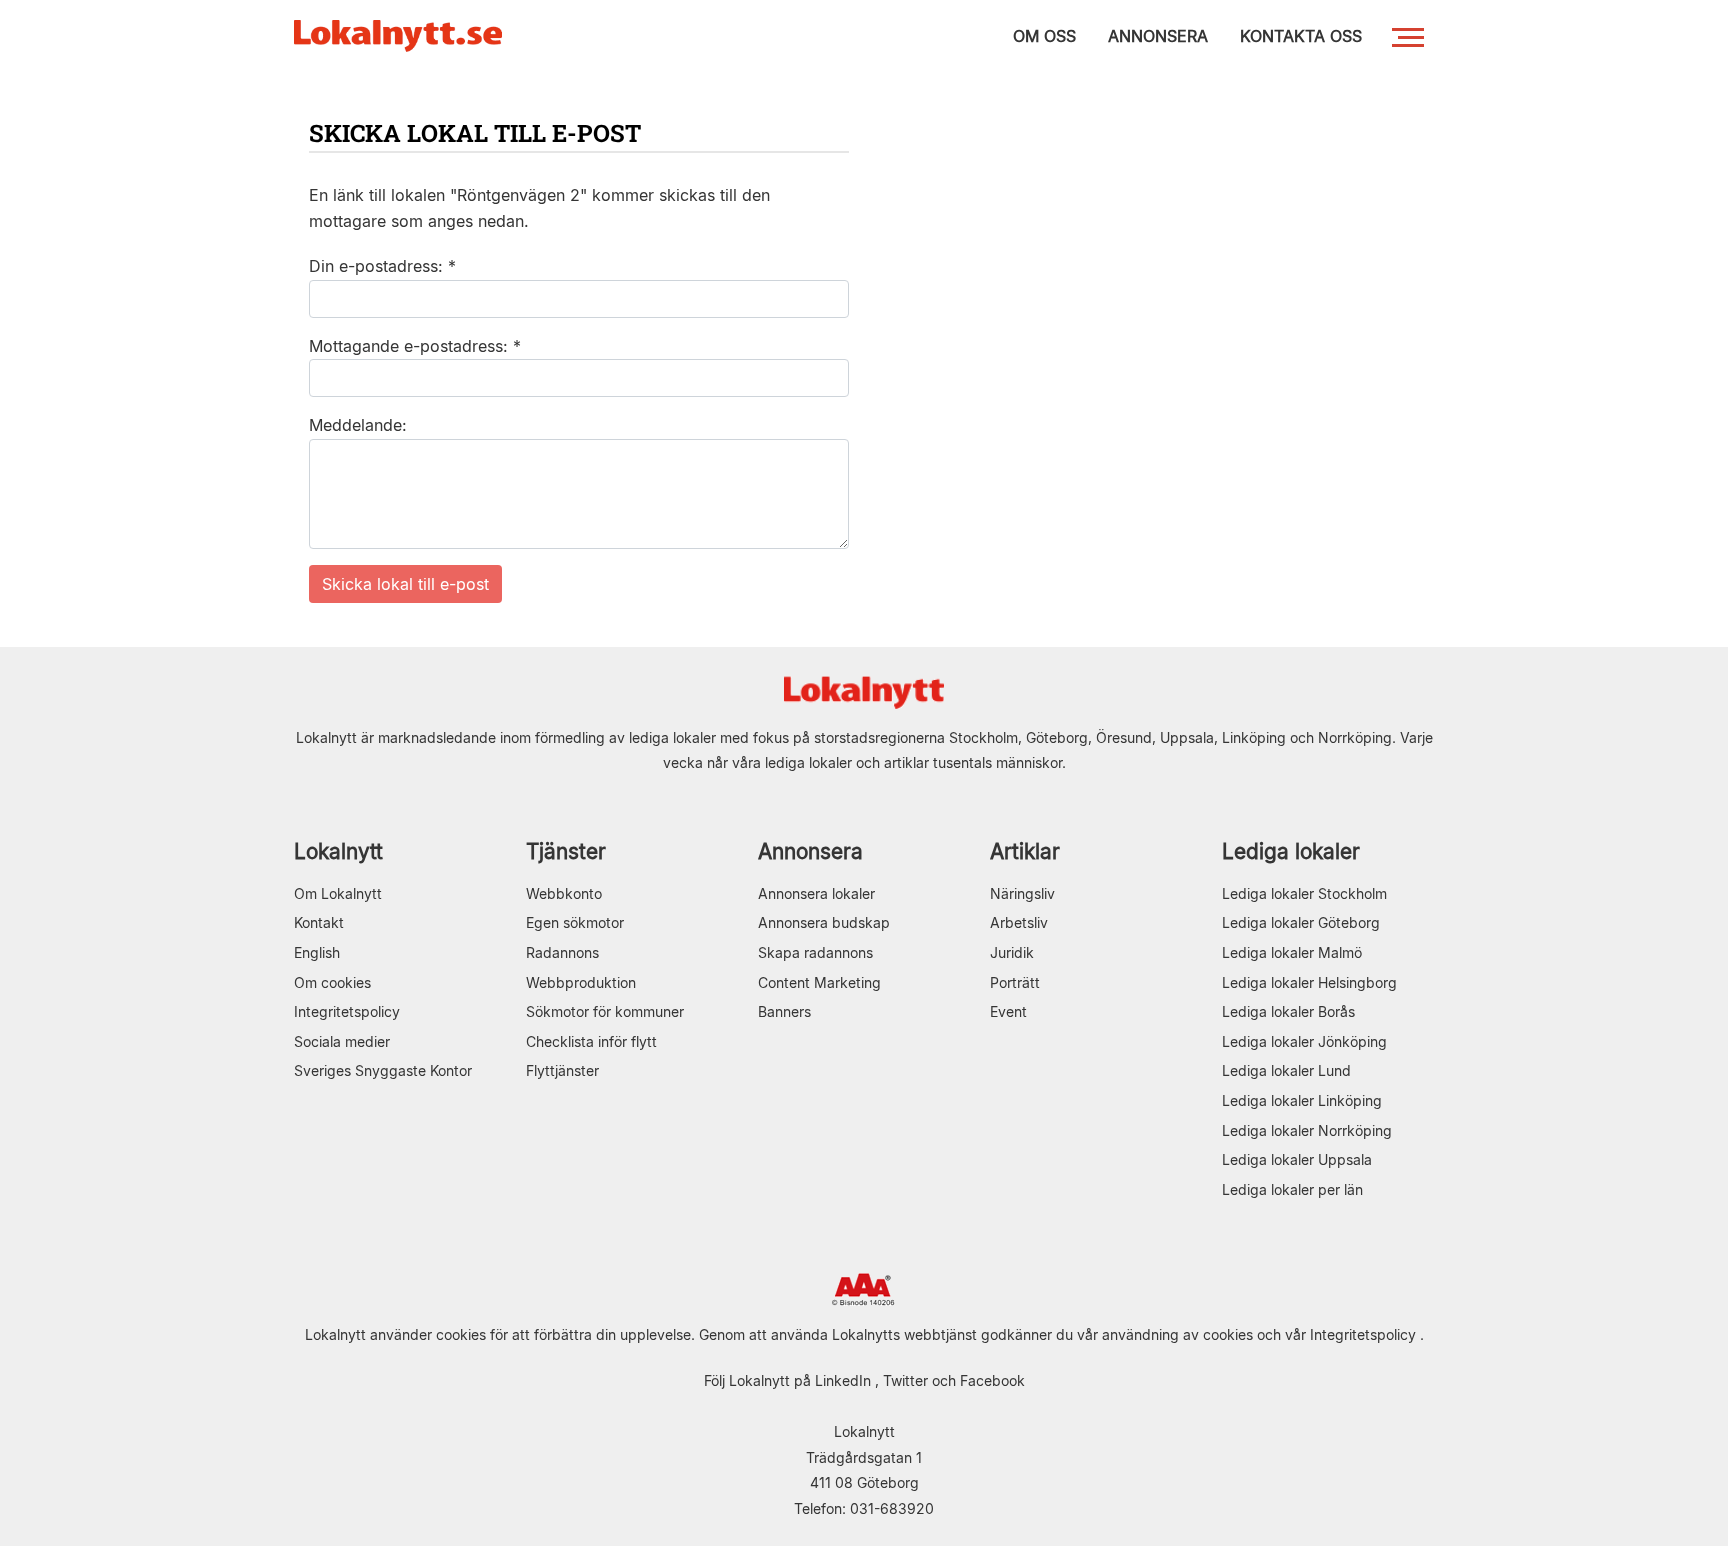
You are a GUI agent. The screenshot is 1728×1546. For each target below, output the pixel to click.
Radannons (562, 952)
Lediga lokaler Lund (1286, 1070)
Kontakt (319, 922)
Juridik (1012, 952)
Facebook (992, 1380)
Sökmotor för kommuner (605, 1011)
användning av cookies (1177, 1334)
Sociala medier (342, 1041)
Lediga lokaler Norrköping (1307, 1130)
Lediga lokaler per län (1292, 1189)
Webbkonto (564, 893)
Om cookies (332, 982)
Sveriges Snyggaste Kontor (383, 1070)
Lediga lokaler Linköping (1302, 1100)
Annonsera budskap (824, 922)
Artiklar (1025, 851)
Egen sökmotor (575, 922)
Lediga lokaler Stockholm (1304, 893)
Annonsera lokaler (816, 893)
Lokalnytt (338, 851)
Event (1008, 1011)
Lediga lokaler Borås (1288, 1011)
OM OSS (1044, 36)
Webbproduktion (581, 982)
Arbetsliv (1019, 922)
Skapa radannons (815, 952)
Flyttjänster (562, 1070)
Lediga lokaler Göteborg (1301, 922)
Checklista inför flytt (591, 1041)
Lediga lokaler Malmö (1292, 952)
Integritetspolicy (347, 1011)
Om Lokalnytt (338, 893)
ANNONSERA (1158, 36)
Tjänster (566, 851)
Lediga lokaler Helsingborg (1309, 982)
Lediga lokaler (1291, 851)
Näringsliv (1022, 893)
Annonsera (810, 851)
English (317, 952)
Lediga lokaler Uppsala (1297, 1159)
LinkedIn (843, 1380)
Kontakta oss (1301, 36)
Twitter (905, 1380)
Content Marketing (819, 982)
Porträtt (1015, 982)
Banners (784, 1011)
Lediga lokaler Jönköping (1304, 1041)
